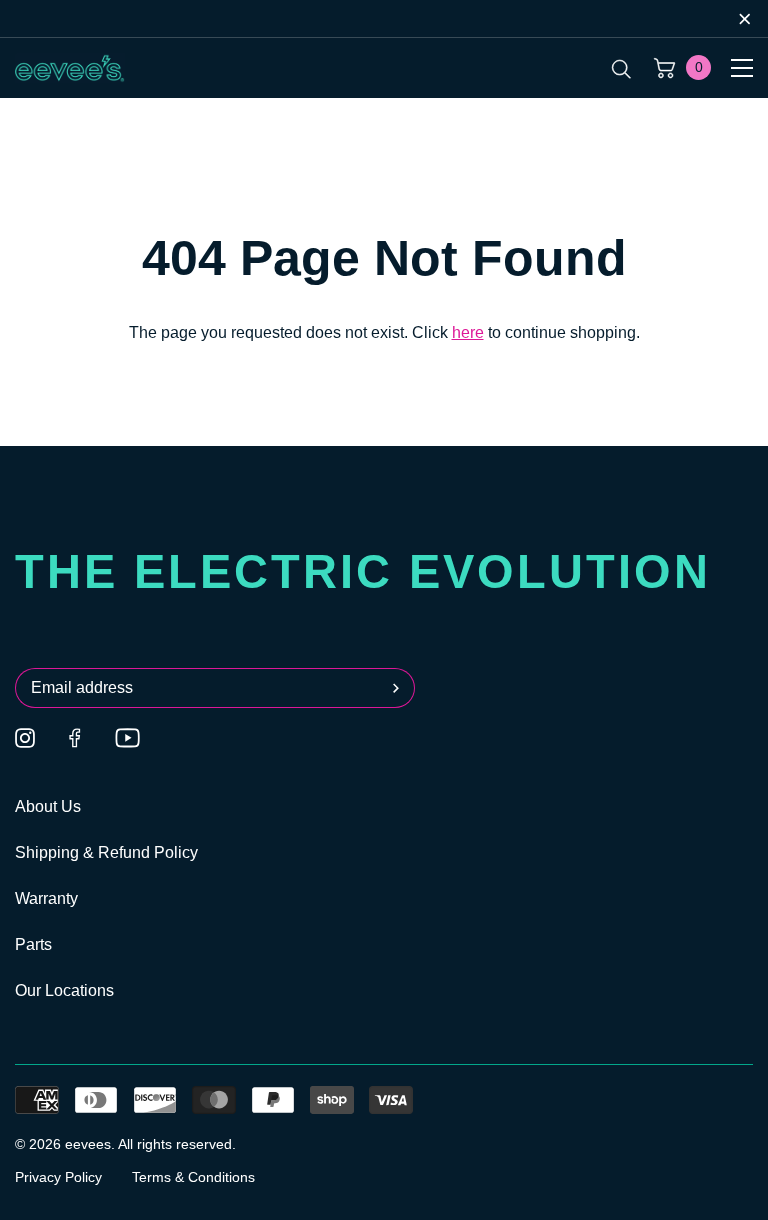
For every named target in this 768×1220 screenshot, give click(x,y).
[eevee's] (70, 68)
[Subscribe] (399, 688)
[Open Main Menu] (742, 68)
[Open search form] (621, 67)
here (468, 332)
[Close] (745, 18)
